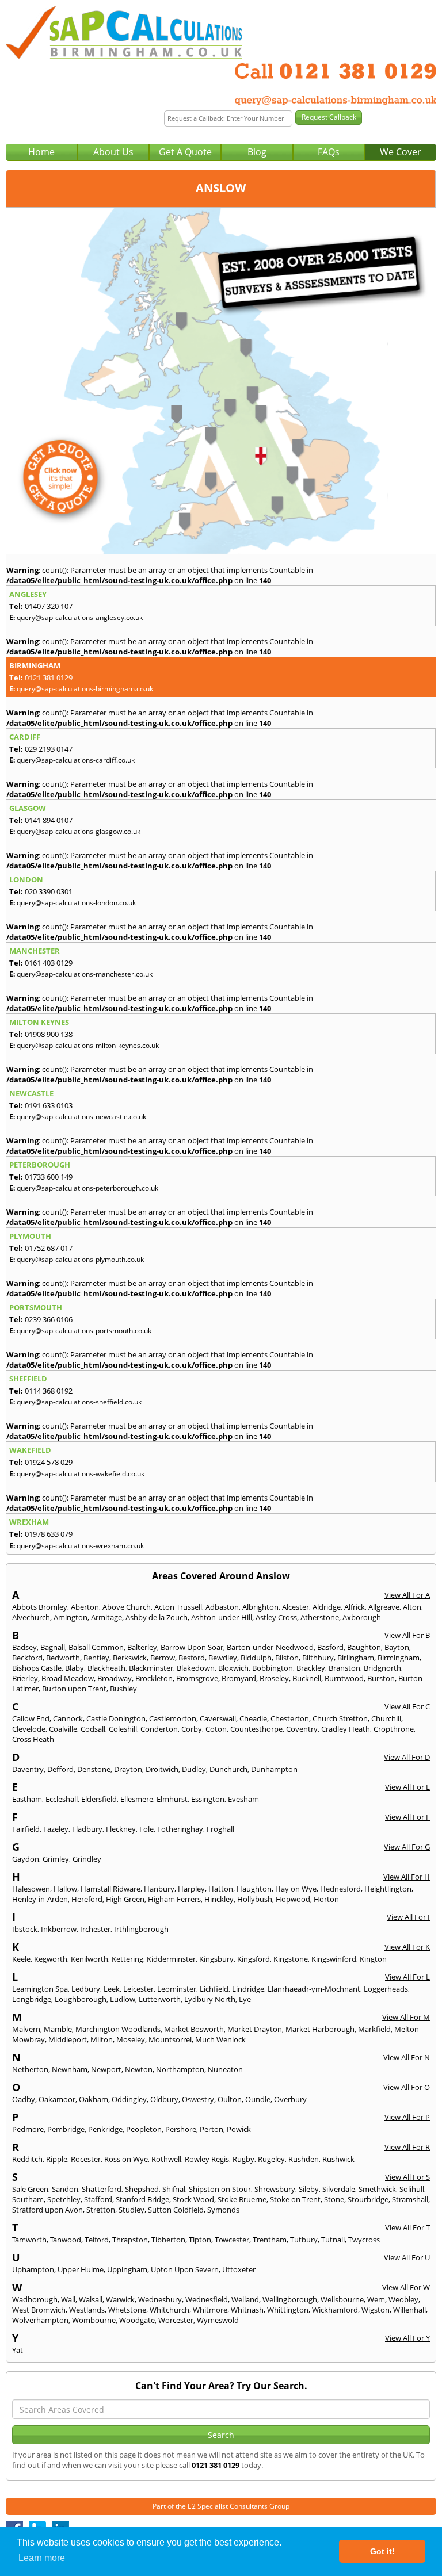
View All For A (407, 1595)
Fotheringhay (180, 1829)
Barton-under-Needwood (270, 1647)
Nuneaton (225, 2069)
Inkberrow (59, 1929)
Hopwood (293, 1899)
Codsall (93, 1729)
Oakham (94, 2099)
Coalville (63, 1729)
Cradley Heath (346, 1729)
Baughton (364, 1647)
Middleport (68, 2039)
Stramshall (410, 2199)
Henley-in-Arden (40, 1899)
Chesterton (290, 1718)
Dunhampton (274, 1769)
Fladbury (87, 1829)
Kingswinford (334, 1959)
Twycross (364, 2240)
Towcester (232, 2240)
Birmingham (399, 1658)
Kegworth (51, 1959)
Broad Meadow (68, 1678)
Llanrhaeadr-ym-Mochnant (314, 1989)
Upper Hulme (81, 2269)
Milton (102, 2039)
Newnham (70, 2069)
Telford (97, 2240)
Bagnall (53, 1647)
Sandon (65, 2189)
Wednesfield (207, 2299)
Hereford (87, 1899)
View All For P (407, 2117)
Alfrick (355, 1607)
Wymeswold (218, 2320)
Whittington (288, 2310)
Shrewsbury (275, 2189)
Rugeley (271, 2159)
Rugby (243, 2159)
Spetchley (64, 2199)
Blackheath (106, 1668)
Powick (239, 2129)
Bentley (96, 1658)
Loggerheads (386, 1989)
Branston (344, 1668)
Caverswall (218, 1718)
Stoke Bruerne (242, 2199)
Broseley (274, 1678)
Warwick (120, 2299)
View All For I (408, 1917)
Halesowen (31, 1889)
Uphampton (33, 2269)
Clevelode (29, 1729)
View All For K (407, 1947)
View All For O (407, 2087)
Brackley (311, 1668)
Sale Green (30, 2189)
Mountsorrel (170, 2039)
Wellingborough (290, 2299)
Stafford (98, 2199)
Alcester (296, 1607)
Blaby (75, 1668)
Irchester (95, 1929)
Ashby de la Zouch (157, 1617)
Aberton (85, 1607)
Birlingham (356, 1658)
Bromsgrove (197, 1678)
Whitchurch (169, 2310)
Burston (381, 1678)
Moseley (131, 2039)
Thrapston (130, 2240)
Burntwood (344, 1678)
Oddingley (129, 2099)
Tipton (200, 2240)
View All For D (407, 1757)
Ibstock (25, 1929)
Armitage (106, 1617)
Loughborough (81, 1999)
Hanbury (159, 1889)
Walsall (91, 2299)
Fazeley (56, 1829)
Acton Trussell (178, 1607)
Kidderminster (171, 1959)
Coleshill (123, 1729)
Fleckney (121, 1829)
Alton (412, 1607)
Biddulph (256, 1658)
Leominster (177, 1989)
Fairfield (26, 1829)
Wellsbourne (342, 2299)
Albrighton (260, 1607)
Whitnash (247, 2310)
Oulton (230, 2099)
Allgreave (384, 1607)
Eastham (27, 1799)
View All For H (407, 1877)
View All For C (407, 1706)
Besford (192, 1658)
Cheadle (253, 1718)
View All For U (407, 2257)
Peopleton (144, 2129)
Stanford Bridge (142, 2199)
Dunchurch (228, 1769)
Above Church (127, 1607)
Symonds (223, 2210)
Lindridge (248, 1989)
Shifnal (174, 2189)
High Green (125, 1899)
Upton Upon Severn (185, 2269)
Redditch (27, 2159)
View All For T (407, 2227)
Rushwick (338, 2159)
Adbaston (222, 1607)
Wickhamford (335, 2310)
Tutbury (304, 2240)
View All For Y (407, 2338)
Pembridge (66, 2129)
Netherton (30, 2069)
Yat (18, 2350)
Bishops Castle (37, 1668)
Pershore (181, 2129)
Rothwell (166, 2159)
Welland (245, 2299)
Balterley (142, 1647)
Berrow (163, 1658)
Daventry (28, 1769)
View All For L (407, 1977)
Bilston (287, 1658)
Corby (192, 1729)
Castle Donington (116, 1718)
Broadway (115, 1678)
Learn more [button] (42, 2558)
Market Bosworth (194, 2029)
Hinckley (219, 1899)
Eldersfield (99, 1799)
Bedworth (63, 1658)
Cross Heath (33, 1739)
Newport (106, 2069)
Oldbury (164, 2099)
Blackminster (151, 1668)
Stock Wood (193, 2199)
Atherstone (320, 1617)
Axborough (362, 1617)
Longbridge (32, 1999)
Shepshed (142, 2189)
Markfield (374, 2029)
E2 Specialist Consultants (228, 2506)
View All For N (407, 2057)
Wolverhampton (40, 2320)
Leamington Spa (40, 1989)
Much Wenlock (220, 2039)
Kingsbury (216, 1959)
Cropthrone (394, 1729)
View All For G (407, 1847)
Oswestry (198, 2099)
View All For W (406, 2287)
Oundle (258, 2099)
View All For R (407, 2147)
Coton (216, 1729)
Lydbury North (210, 1999)
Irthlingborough (141, 1929)
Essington (208, 1799)
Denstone (94, 1769)
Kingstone (291, 1959)
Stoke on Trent (295, 2199)
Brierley (25, 1678)
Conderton (159, 1729)
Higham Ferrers (174, 1899)
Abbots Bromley (40, 1607)
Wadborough (35, 2299)
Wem (376, 2299)
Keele (21, 1959)
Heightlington (388, 1889)
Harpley (191, 1889)
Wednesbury (160, 2299)
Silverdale (339, 2189)
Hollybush (255, 1899)
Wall (68, 2299)
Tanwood (66, 2240)
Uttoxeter (239, 2269)
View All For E (407, 1787)
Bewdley (223, 1658)
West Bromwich (39, 2310)
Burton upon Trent (74, 1689)
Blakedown (196, 1668)
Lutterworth (160, 1999)
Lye (245, 1999)
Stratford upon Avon (47, 2210)
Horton (326, 1899)
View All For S (407, 2177)
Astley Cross (276, 1617)
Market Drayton (255, 2029)
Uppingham (127, 2269)
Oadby (24, 2099)
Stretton (101, 2210)
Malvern (26, 2029)
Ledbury (86, 1989)
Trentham (270, 2240)
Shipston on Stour (220, 2189)
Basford (330, 1647)
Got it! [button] (382, 2551)
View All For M (406, 2017)
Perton (212, 2129)
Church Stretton (340, 1718)
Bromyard (239, 1678)
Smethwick (377, 2189)
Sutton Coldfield (176, 2210)
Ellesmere (137, 1799)
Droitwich (162, 1769)
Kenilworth (89, 1959)
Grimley (56, 1859)
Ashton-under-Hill (222, 1617)
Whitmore (210, 2310)
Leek (112, 1989)
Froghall (220, 1829)
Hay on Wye (296, 1889)
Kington (373, 1959)
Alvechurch (31, 1617)
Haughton (254, 1889)
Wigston (376, 2310)
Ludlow (123, 1999)
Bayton (397, 1647)
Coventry (302, 1729)
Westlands (87, 2310)
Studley (132, 2210)
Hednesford (340, 1889)
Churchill (386, 1718)
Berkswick (130, 1658)
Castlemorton (173, 1718)
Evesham (243, 1799)
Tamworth (29, 2240)
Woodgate (137, 2320)
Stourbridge (368, 2199)
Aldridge (327, 1607)
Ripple (57, 2159)
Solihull (412, 2189)
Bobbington (273, 1668)
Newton (139, 2069)
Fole (146, 1829)
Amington (71, 1617)
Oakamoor (57, 2099)
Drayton (128, 1769)
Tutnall (333, 2240)
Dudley (194, 1769)
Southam (28, 2199)
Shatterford (102, 2189)
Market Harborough (320, 2029)
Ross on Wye (126, 2159)
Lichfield (214, 1989)
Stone (334, 2199)
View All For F (407, 1817)
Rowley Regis (207, 2159)
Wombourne (94, 2320)
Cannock (68, 1718)
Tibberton (168, 2240)
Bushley (123, 1689)
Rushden (304, 2159)
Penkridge (105, 2129)
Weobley (403, 2299)
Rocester (86, 2159)
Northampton (180, 2069)
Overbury (290, 2099)
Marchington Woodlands (118, 2029)
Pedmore (28, 2129)
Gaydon (26, 1859)
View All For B (407, 1635)
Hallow (65, 1889)
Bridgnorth (382, 1668)
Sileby (309, 2189)
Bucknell (307, 1678)
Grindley (87, 1859)
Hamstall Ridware (110, 1889)
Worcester (176, 2320)
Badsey (24, 1647)
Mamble (58, 2029)
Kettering (127, 1959)
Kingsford (254, 1959)
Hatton (221, 1889)
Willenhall (409, 2310)
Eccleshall (62, 1799)
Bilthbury (318, 1658)
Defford (60, 1769)
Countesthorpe (256, 1729)
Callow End (31, 1718)
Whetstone (127, 2310)
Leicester (138, 1989)
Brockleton (154, 1678)
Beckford (27, 1658)
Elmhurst (172, 1799)
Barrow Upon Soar (192, 1647)
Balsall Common (96, 1647)
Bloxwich (233, 1668)
